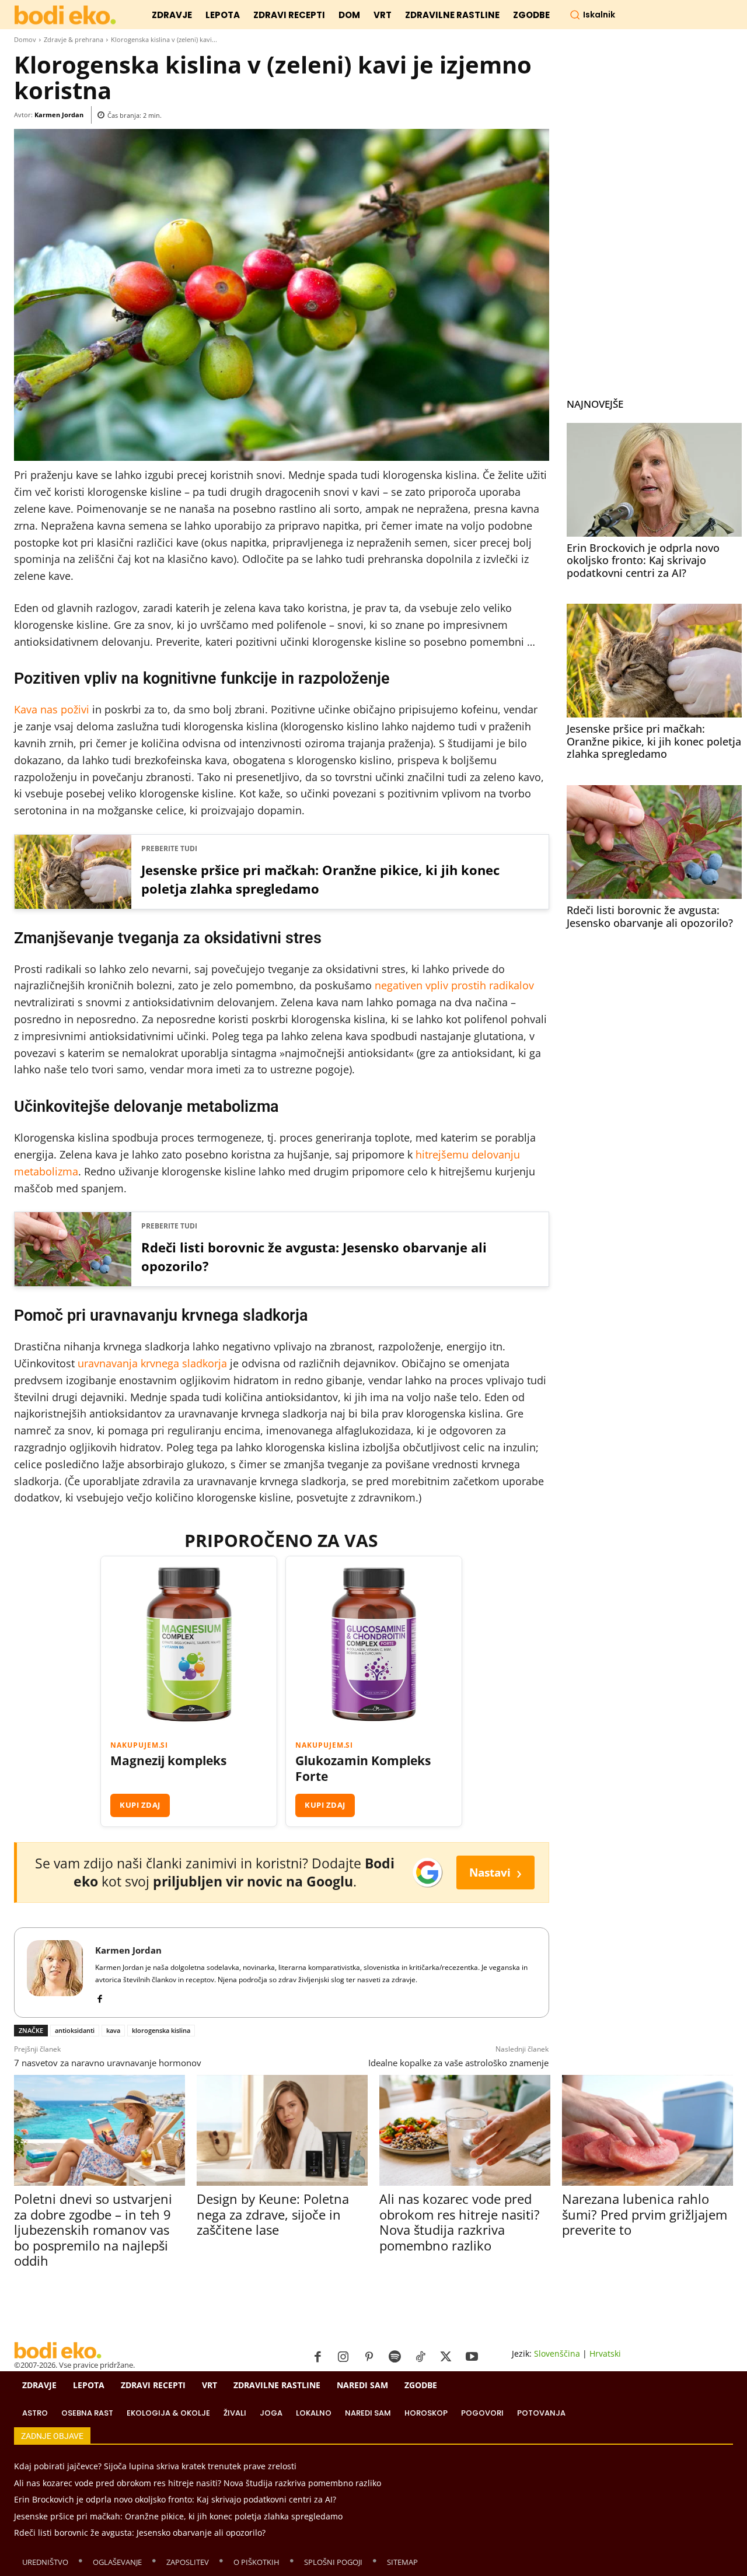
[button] (592, 15)
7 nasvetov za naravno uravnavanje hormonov (108, 2063)
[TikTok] (420, 2357)
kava (113, 2030)
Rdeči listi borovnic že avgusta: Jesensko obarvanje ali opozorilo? (314, 1256)
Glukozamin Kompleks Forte (363, 1769)
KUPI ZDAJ (140, 1805)
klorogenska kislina (161, 2030)
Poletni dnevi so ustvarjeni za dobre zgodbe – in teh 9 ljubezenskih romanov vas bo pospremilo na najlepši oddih (93, 2229)
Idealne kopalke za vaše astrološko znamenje (458, 2063)
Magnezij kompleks (168, 1761)
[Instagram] (343, 2357)
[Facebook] (100, 1996)
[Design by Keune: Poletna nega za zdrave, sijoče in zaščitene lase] (282, 2130)
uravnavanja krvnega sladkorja (152, 1363)
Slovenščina (557, 2353)
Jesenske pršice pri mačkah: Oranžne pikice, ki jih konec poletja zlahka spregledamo (320, 879)
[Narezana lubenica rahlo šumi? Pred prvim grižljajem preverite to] (647, 2130)
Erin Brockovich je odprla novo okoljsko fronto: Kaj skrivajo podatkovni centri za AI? (643, 560)
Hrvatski (605, 2353)
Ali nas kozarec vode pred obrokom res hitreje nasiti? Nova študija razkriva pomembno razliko (460, 2222)
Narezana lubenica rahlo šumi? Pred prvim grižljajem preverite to (645, 2214)
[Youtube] (472, 2357)
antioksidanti (75, 2030)
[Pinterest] (369, 2357)
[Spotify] (395, 2357)
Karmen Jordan (59, 115)
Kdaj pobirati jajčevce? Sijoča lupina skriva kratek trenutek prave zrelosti (155, 2466)
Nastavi (495, 1872)
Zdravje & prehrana (74, 39)
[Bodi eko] (65, 15)
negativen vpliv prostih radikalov (454, 985)
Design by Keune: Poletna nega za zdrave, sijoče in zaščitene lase (273, 2214)
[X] (446, 2357)
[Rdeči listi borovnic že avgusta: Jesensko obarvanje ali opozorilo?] (654, 842)
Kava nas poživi (52, 709)
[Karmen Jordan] (55, 1973)
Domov (25, 39)
